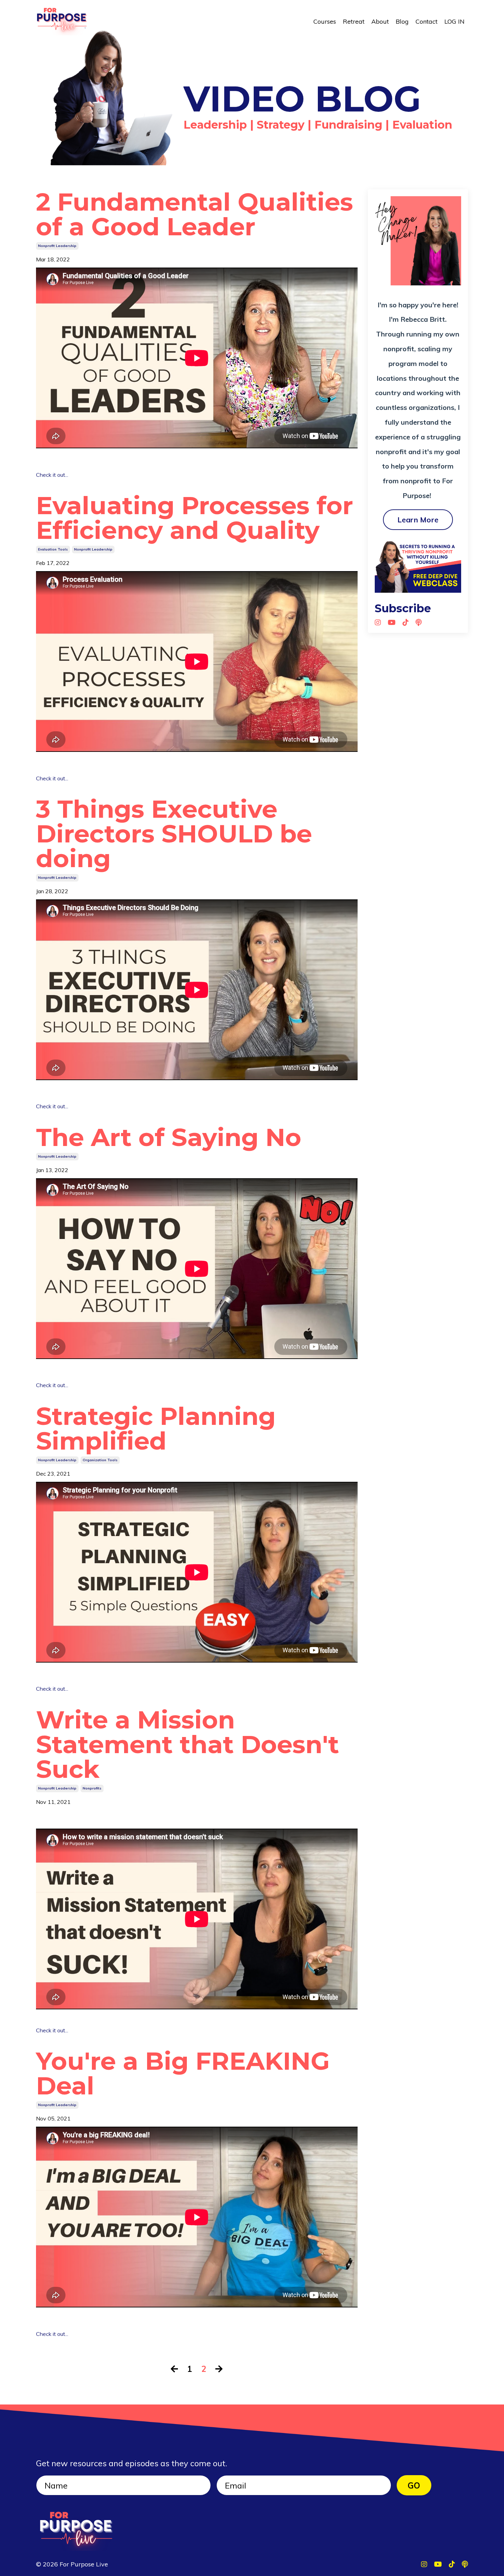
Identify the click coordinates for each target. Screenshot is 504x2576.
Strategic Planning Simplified (156, 1428)
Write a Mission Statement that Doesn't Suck (188, 1744)
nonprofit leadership (57, 246)
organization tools (100, 1460)
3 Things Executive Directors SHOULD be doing (174, 834)
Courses (325, 21)
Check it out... (52, 475)
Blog (402, 21)
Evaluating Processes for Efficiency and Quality (195, 518)
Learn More (418, 519)
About (380, 21)
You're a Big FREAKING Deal (183, 2073)
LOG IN (454, 21)
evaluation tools (53, 549)
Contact (427, 21)
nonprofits (92, 1788)
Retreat (354, 21)
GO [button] (414, 2485)
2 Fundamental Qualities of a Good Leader (195, 214)
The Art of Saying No (169, 1137)
